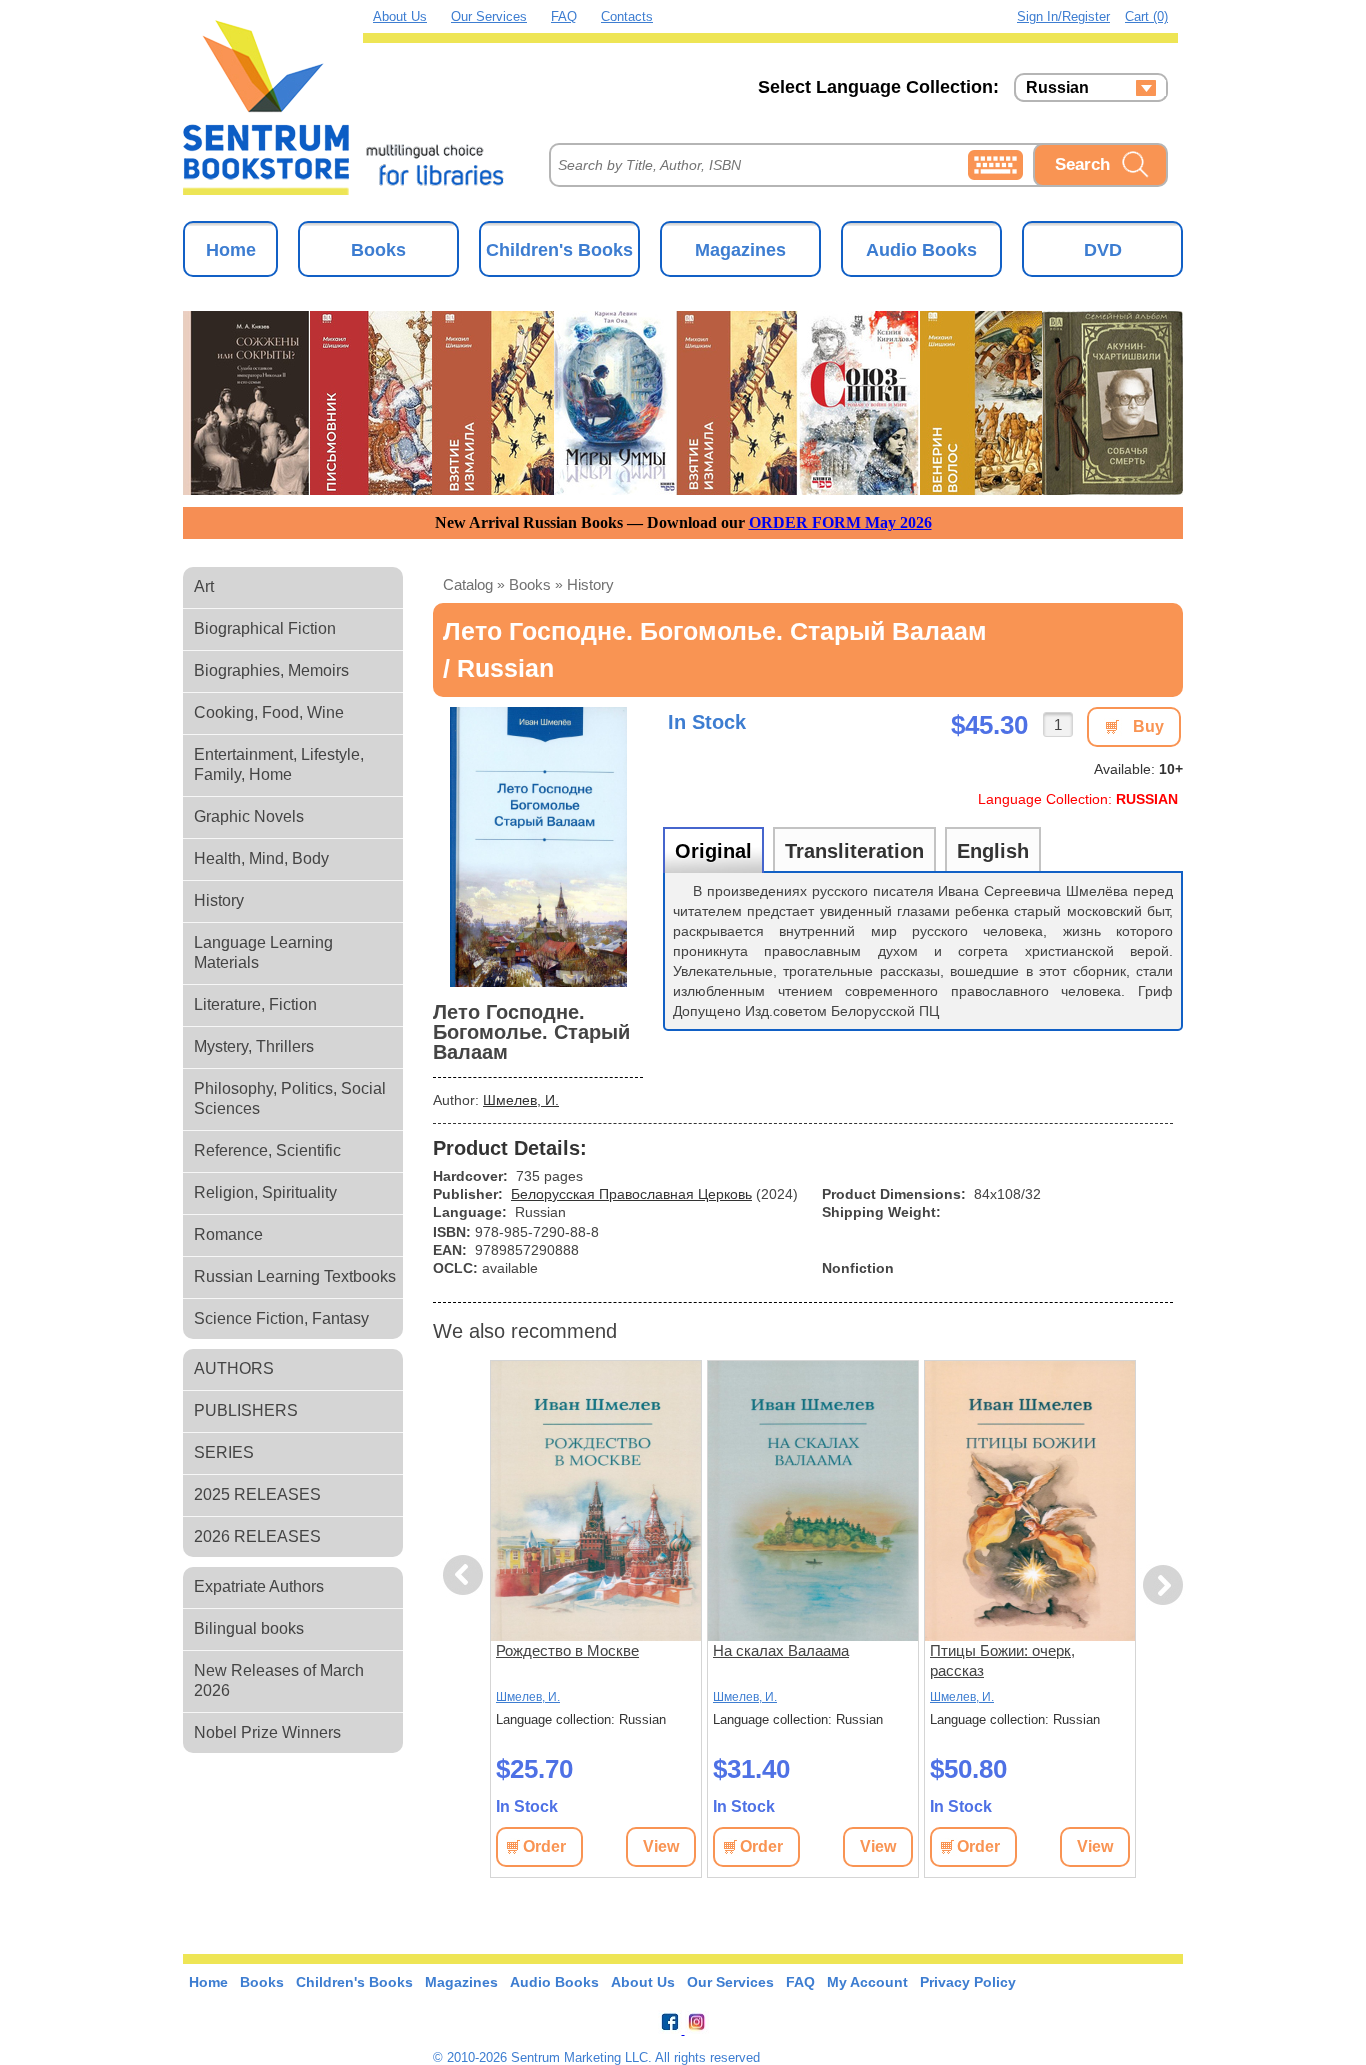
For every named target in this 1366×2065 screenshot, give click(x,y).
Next (1163, 1585)
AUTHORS (234, 1368)
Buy (1148, 726)
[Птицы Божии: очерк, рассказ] (1030, 1501)
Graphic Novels (249, 816)
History (219, 900)
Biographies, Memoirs (271, 670)
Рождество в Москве (567, 1650)
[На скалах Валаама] (813, 1501)
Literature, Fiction (255, 1004)
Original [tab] (713, 851)
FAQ (564, 16)
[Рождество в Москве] (596, 1501)
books (530, 584)
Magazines (740, 250)
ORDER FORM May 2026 (840, 522)
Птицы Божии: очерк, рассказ (1002, 1660)
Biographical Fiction (265, 628)
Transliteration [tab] (854, 851)
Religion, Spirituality (265, 1192)
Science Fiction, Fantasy (281, 1318)
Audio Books (921, 250)
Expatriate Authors (259, 1586)
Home (231, 250)
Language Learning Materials (263, 952)
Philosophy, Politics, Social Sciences (290, 1098)
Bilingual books (249, 1628)
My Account (867, 1982)
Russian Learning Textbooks (295, 1276)
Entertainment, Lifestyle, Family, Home (279, 764)
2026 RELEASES (257, 1536)
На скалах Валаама (781, 1650)
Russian (1057, 88)
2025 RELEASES (257, 1494)
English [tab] (993, 851)
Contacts (627, 16)
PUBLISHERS (246, 1410)
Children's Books (559, 250)
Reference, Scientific (267, 1150)
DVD (1103, 250)
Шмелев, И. (521, 1100)
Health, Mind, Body (261, 858)
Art (204, 586)
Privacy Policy (968, 1982)
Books (378, 250)
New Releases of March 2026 (279, 1680)
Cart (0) (1146, 16)
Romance (228, 1234)
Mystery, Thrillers (254, 1046)
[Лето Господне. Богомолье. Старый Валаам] (538, 847)
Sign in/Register (1063, 16)
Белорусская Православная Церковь (631, 1194)
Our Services (489, 16)
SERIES (224, 1452)
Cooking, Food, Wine (269, 712)
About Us (400, 16)
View (661, 1846)
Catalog (468, 584)
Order (544, 1846)
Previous (466, 1575)
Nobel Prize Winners (267, 1732)
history (590, 584)
